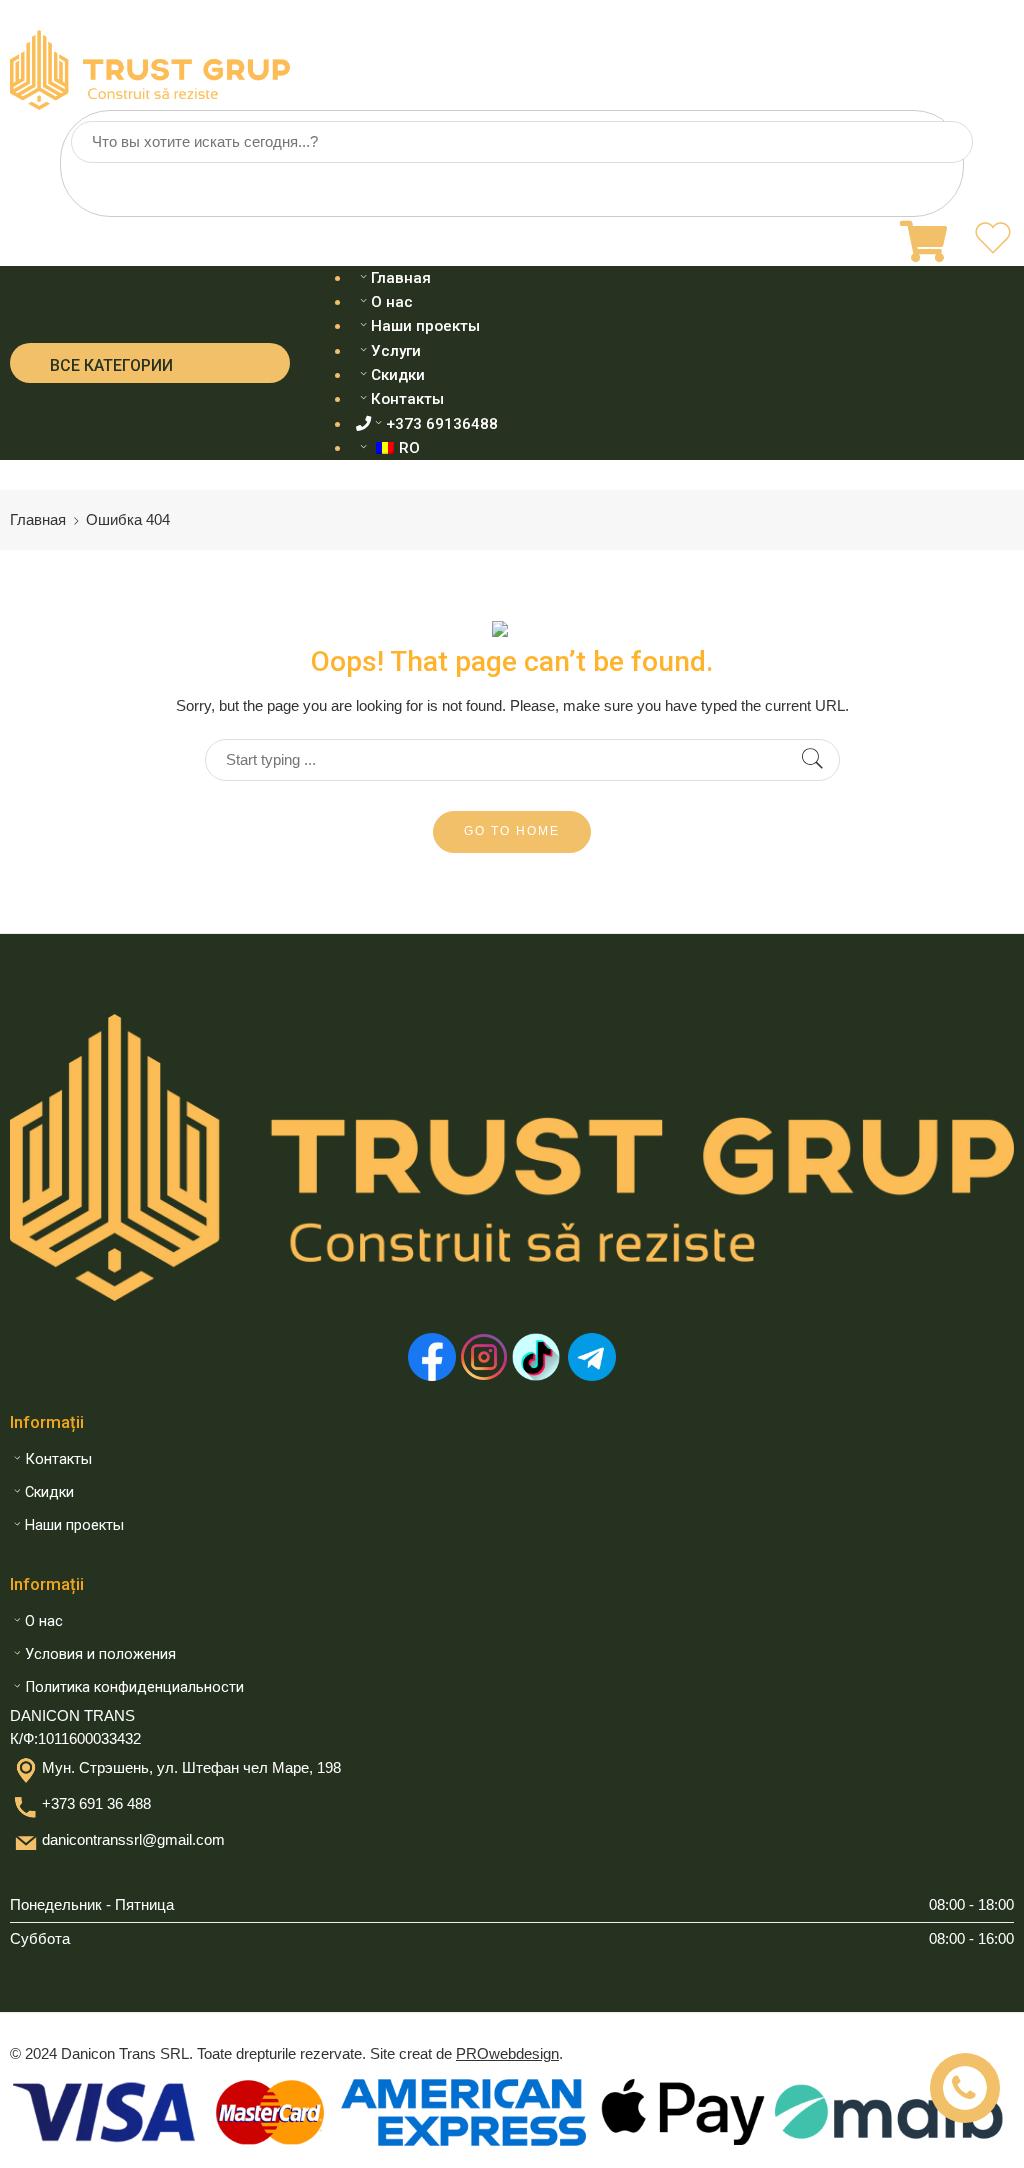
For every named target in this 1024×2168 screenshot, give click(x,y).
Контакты (407, 399)
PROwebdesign (507, 2054)
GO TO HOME (512, 831)
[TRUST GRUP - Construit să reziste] (150, 70)
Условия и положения (100, 1654)
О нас (392, 302)
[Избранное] (980, 241)
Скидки (398, 375)
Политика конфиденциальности (134, 1687)
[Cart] (911, 241)
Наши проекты (425, 326)
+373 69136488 (442, 424)
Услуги (396, 351)
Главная (401, 278)
